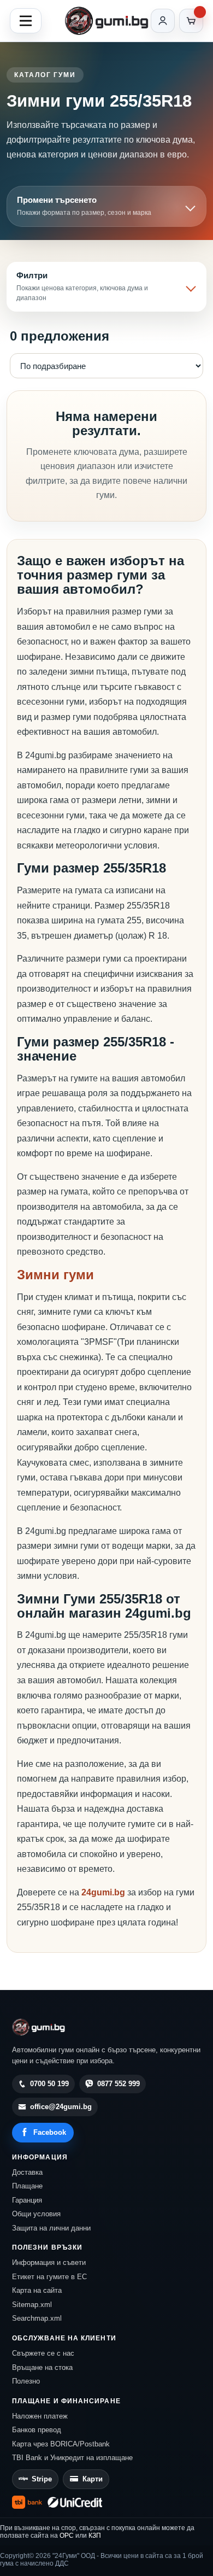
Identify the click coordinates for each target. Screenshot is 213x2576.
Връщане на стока (42, 2367)
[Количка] (191, 21)
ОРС (67, 2536)
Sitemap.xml (32, 2305)
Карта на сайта (37, 2290)
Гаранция (27, 2200)
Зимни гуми (55, 1275)
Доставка (27, 2172)
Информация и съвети (49, 2262)
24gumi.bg (103, 1892)
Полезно (26, 2381)
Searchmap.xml (37, 2318)
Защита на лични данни (51, 2228)
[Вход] (163, 21)
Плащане (27, 2186)
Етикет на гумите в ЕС (49, 2277)
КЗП (95, 2536)
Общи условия (36, 2214)
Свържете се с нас (43, 2353)
